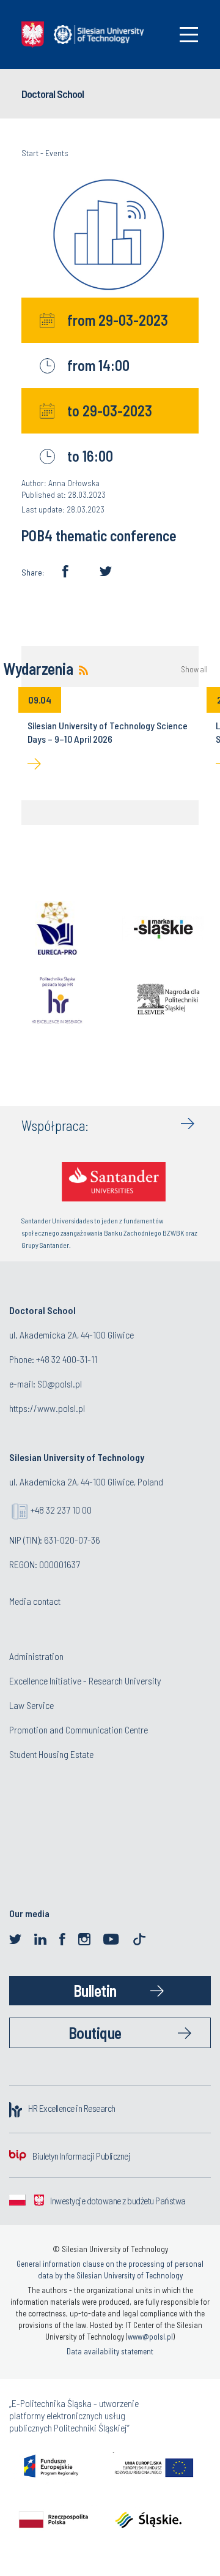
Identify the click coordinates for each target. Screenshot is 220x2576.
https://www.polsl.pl (47, 1408)
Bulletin (95, 1990)
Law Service (31, 1705)
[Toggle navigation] (189, 35)
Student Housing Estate (51, 1754)
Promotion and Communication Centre (79, 1729)
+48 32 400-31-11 (67, 1359)
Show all (194, 670)
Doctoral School (53, 94)
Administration (36, 1656)
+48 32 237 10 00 (61, 1510)
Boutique (95, 2033)
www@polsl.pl (150, 2337)
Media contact (35, 1601)
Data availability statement (110, 2351)
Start (30, 153)
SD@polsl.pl (60, 1384)
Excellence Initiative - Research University (85, 1680)
